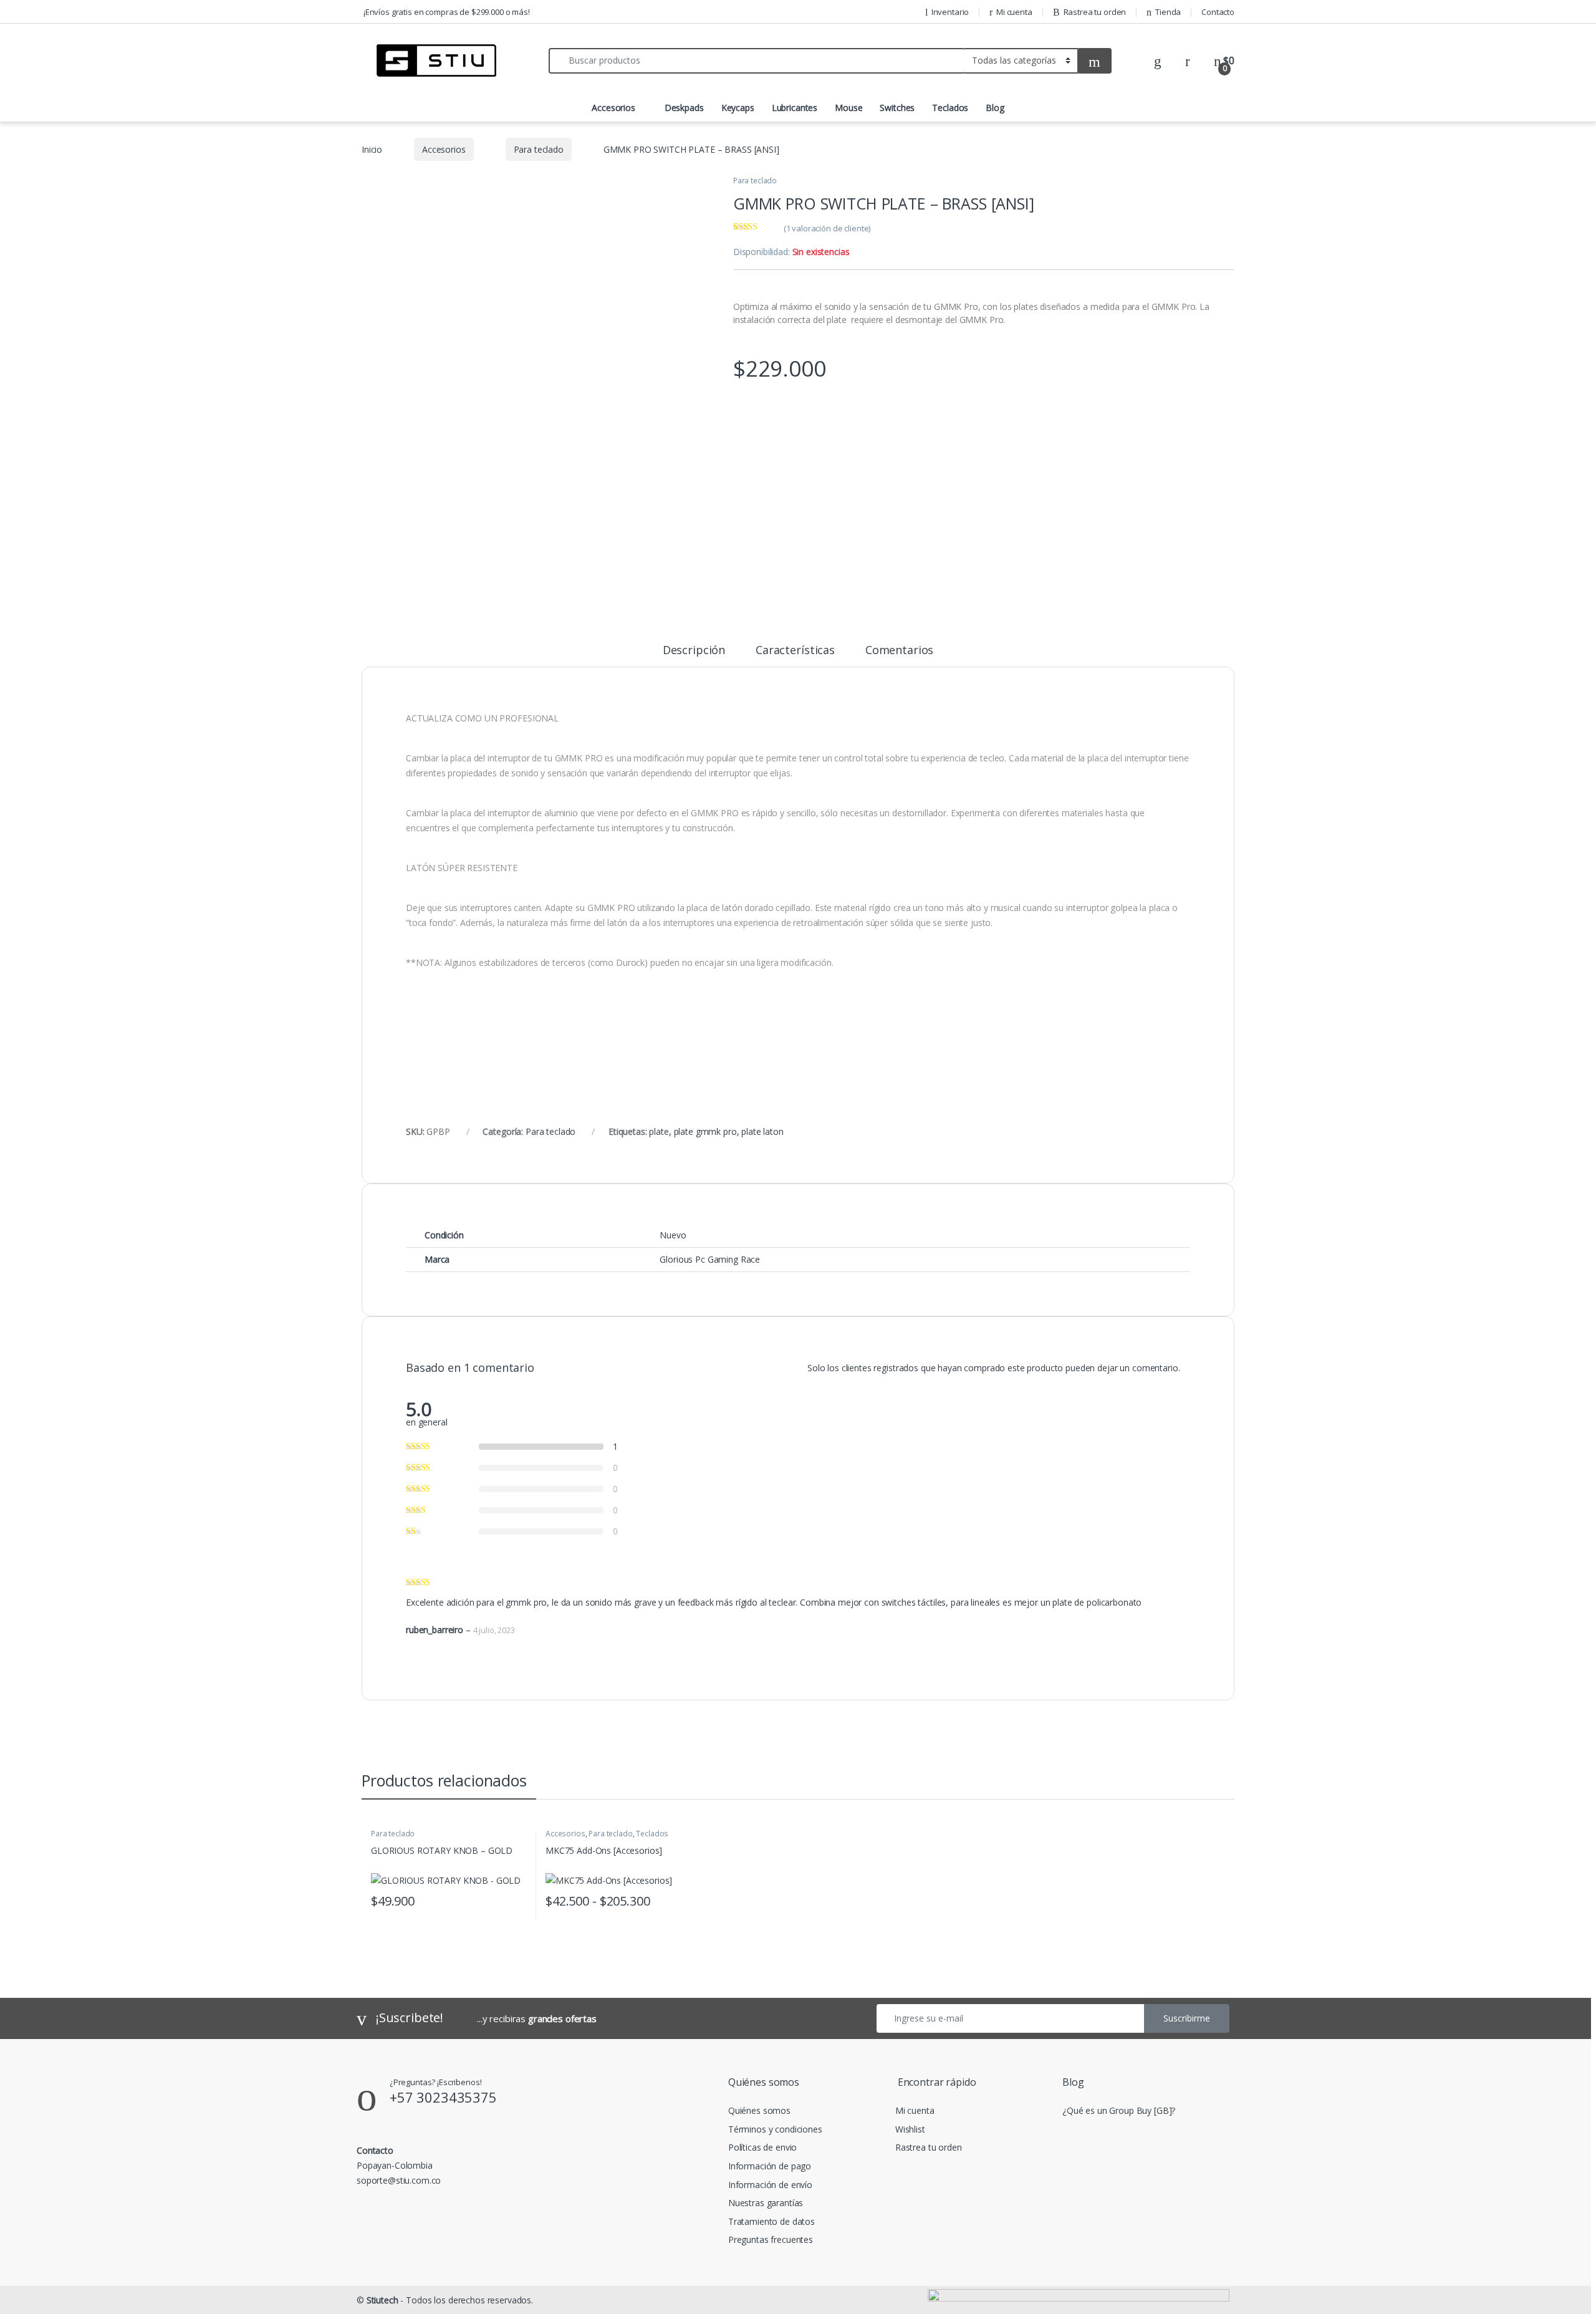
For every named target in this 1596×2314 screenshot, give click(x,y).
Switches (897, 108)
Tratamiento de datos (772, 2221)
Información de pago (770, 2166)
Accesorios (613, 108)
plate (659, 1131)
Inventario (950, 12)
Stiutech (382, 2300)
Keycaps (738, 108)
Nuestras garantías (766, 2203)
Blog (995, 108)
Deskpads (684, 108)
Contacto (1218, 12)
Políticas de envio (762, 2147)
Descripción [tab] (694, 651)
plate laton (762, 1131)
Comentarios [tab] (899, 651)
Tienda (1168, 12)
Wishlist (910, 2129)
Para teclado (539, 149)
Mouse (848, 108)
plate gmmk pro (705, 1131)
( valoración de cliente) (827, 228)
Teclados (950, 108)
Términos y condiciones (775, 2129)
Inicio (372, 149)
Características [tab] (795, 651)
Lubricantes (795, 108)
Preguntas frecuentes (771, 2239)
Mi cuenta (1014, 12)
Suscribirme (1187, 2018)
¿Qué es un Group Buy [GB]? (1119, 2110)
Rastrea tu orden (1095, 12)
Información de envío (770, 2185)
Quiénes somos (759, 2110)
